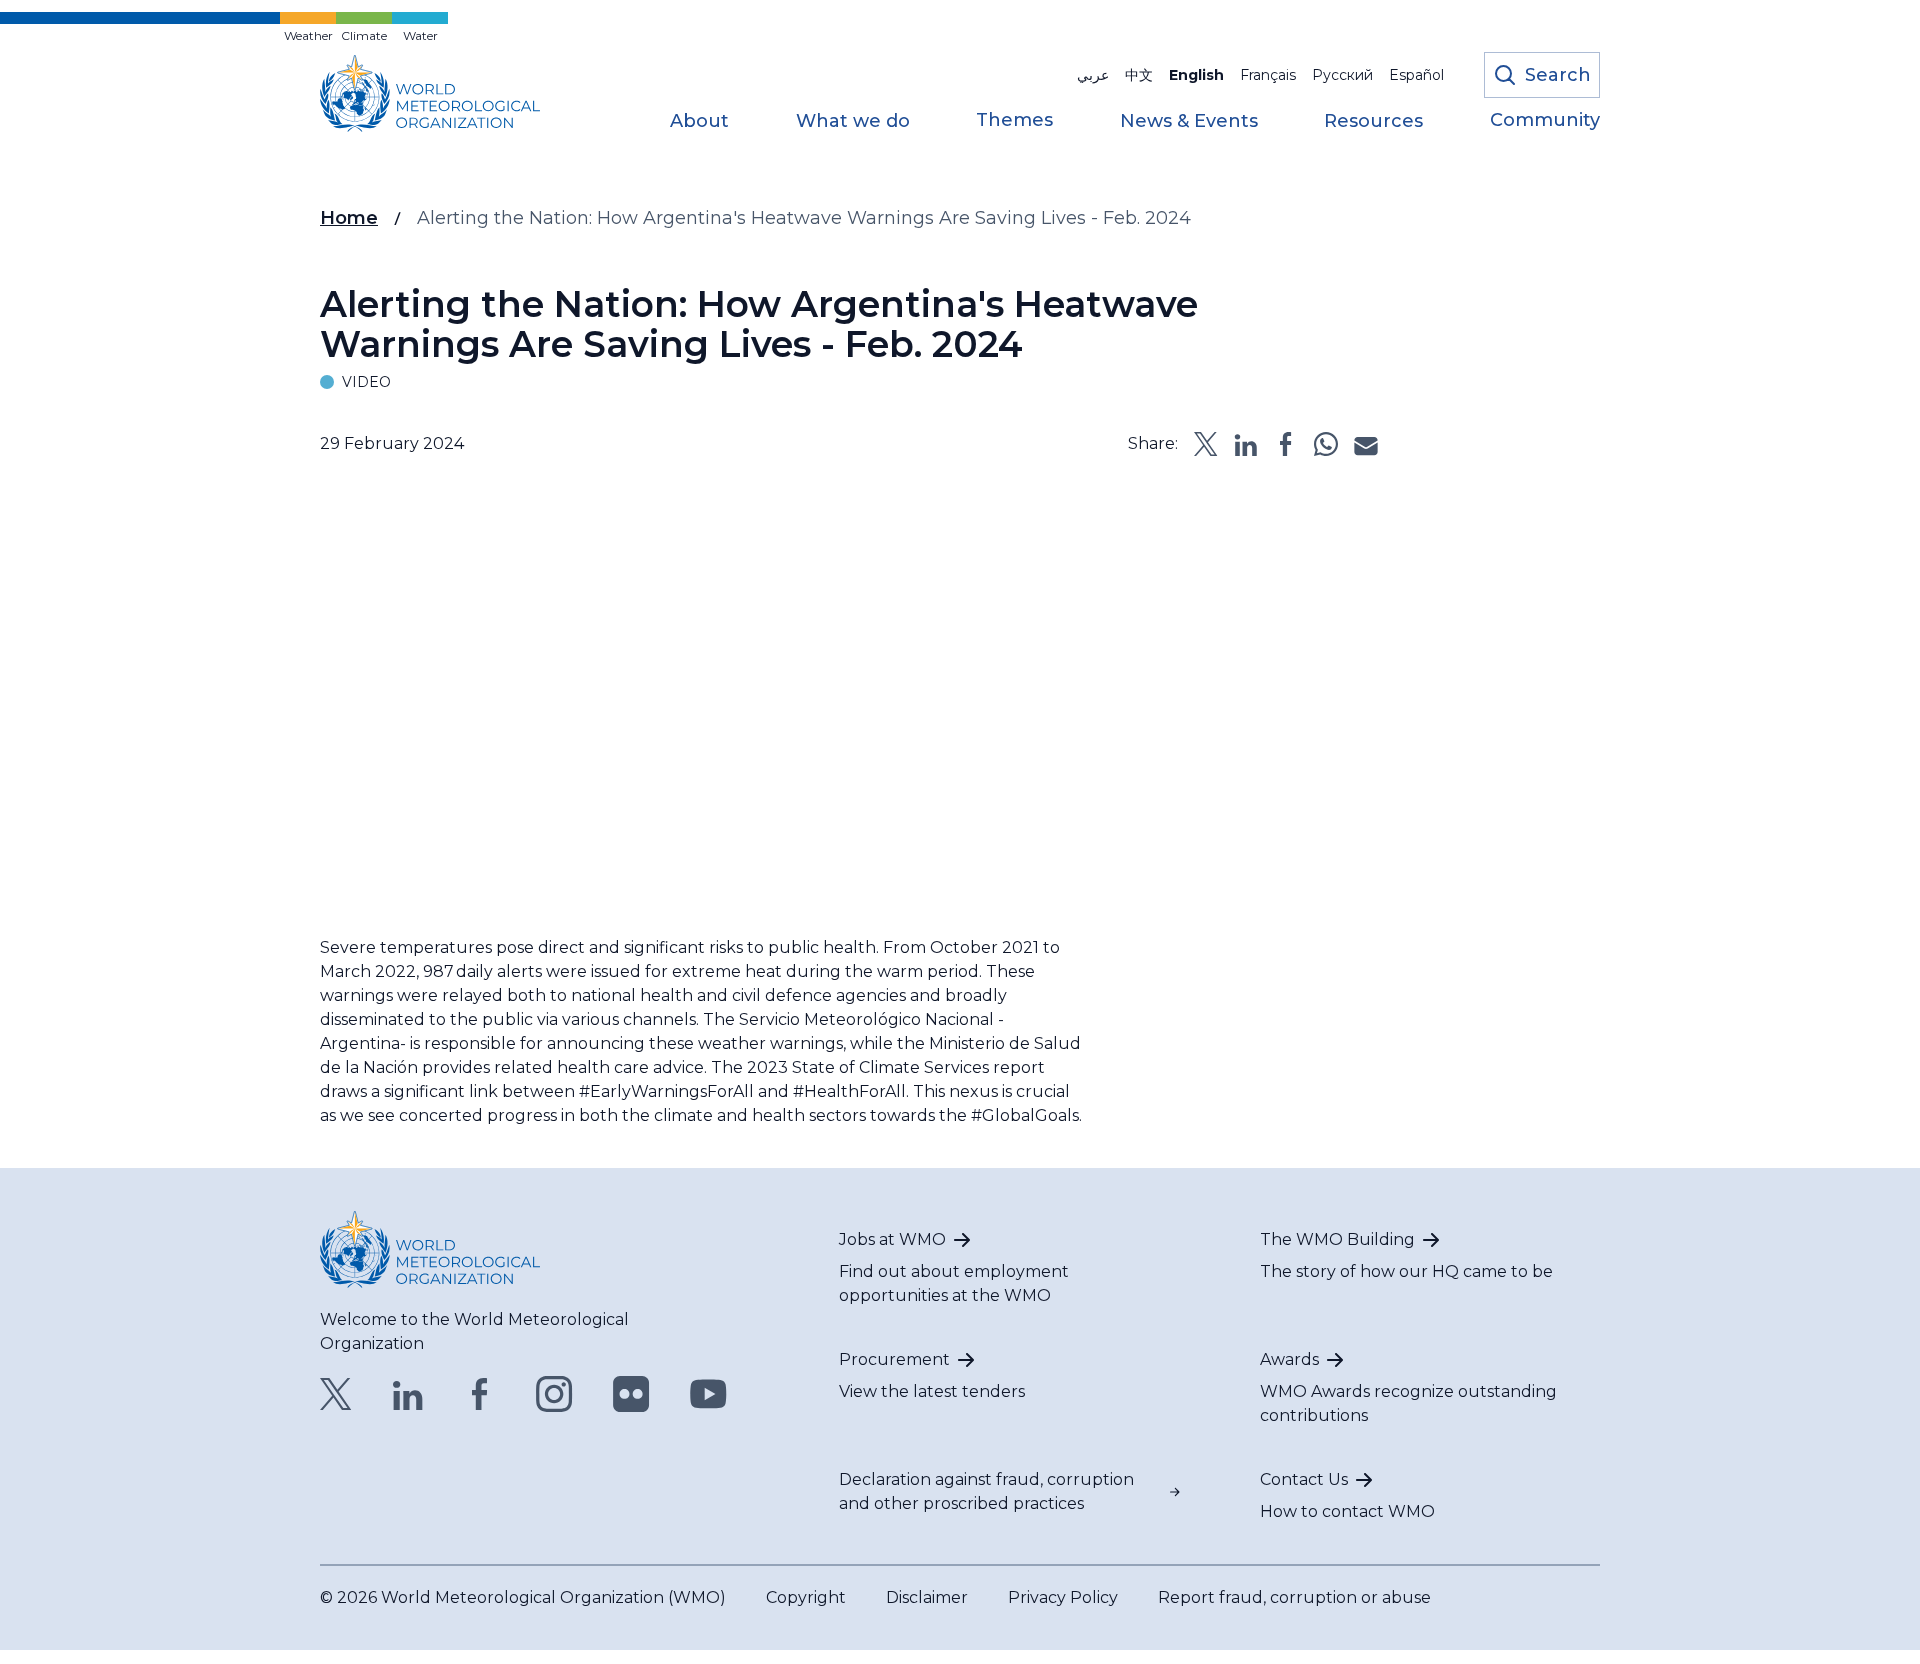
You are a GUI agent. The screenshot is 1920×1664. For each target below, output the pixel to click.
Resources (1373, 122)
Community (1545, 121)
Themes (1014, 121)
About (699, 122)
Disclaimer (927, 1597)
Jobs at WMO (892, 1239)
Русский (1342, 75)
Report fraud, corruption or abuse (1294, 1597)
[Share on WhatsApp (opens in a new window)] (1326, 444)
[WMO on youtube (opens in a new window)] (708, 1394)
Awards (1289, 1359)
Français (1268, 75)
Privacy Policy (1063, 1597)
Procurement (894, 1359)
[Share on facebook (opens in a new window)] (1286, 444)
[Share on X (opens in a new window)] (1206, 444)
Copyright (806, 1597)
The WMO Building (1337, 1239)
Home (349, 218)
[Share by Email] (1366, 444)
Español (1416, 75)
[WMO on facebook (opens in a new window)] (480, 1394)
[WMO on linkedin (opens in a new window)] (408, 1394)
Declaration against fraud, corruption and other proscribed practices (986, 1491)
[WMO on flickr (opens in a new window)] (631, 1394)
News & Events (1189, 122)
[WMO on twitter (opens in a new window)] (336, 1394)
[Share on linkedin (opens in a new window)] (1246, 444)
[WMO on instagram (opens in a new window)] (554, 1394)
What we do (853, 122)
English (1196, 75)
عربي (1093, 75)
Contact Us (1304, 1479)
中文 (1139, 75)
